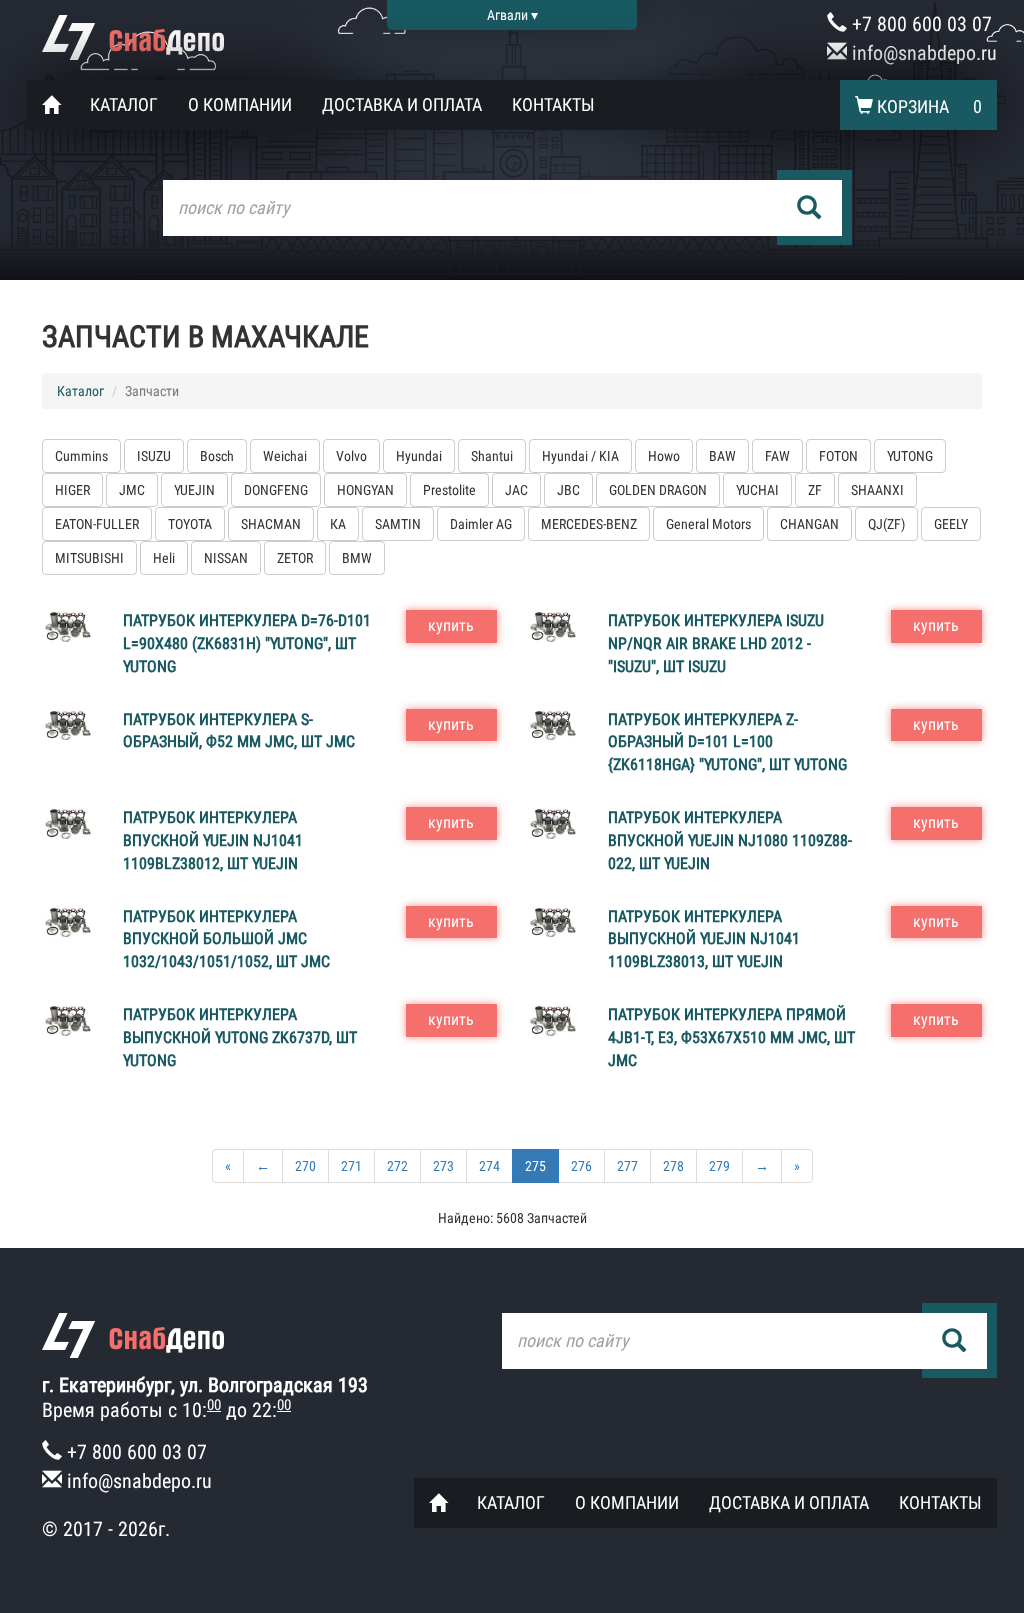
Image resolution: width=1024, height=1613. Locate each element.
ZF (815, 490)
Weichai (285, 456)
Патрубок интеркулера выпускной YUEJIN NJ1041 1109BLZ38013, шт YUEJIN (704, 939)
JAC (516, 490)
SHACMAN (271, 524)
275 (535, 1166)
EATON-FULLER (97, 524)
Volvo (351, 456)
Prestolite (449, 490)
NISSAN (226, 558)
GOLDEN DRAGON (658, 490)
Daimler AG (481, 524)
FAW (777, 456)
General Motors (708, 524)
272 (397, 1166)
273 (443, 1166)
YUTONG (910, 456)
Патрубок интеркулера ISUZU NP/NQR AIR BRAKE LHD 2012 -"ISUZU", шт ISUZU (716, 643)
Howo (664, 456)
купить (451, 625)
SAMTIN (398, 524)
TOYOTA (190, 524)
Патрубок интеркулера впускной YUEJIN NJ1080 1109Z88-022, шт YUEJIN (730, 840)
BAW (722, 456)
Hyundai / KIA (580, 456)
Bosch (217, 456)
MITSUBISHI (89, 558)
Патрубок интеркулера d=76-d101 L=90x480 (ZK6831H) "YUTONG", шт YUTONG (247, 643)
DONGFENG (276, 490)
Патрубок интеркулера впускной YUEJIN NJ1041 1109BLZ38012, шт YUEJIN (213, 840)
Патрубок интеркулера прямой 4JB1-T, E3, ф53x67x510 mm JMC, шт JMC (731, 1037)
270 (305, 1166)
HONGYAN (365, 490)
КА (338, 524)
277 (627, 1166)
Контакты (553, 104)
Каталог (124, 104)
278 (673, 1166)
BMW (357, 558)
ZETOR (295, 558)
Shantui (492, 456)
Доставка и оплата (402, 104)
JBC (568, 490)
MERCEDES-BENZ (589, 524)
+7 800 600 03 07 (919, 24)
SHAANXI (877, 490)
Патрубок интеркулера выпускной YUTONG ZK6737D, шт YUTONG (240, 1037)
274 (489, 1166)
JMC (132, 490)
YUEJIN (194, 490)
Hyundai (419, 456)
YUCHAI (757, 490)
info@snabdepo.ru (922, 53)
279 (719, 1166)
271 (351, 1166)
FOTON (838, 456)
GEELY (951, 524)
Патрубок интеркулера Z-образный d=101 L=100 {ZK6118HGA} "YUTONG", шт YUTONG (727, 742)
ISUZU (154, 456)
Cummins (81, 456)
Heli (164, 558)
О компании (240, 104)
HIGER (72, 490)
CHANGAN (809, 524)
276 (581, 1166)
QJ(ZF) (886, 524)
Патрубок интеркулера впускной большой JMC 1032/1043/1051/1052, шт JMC (226, 939)
